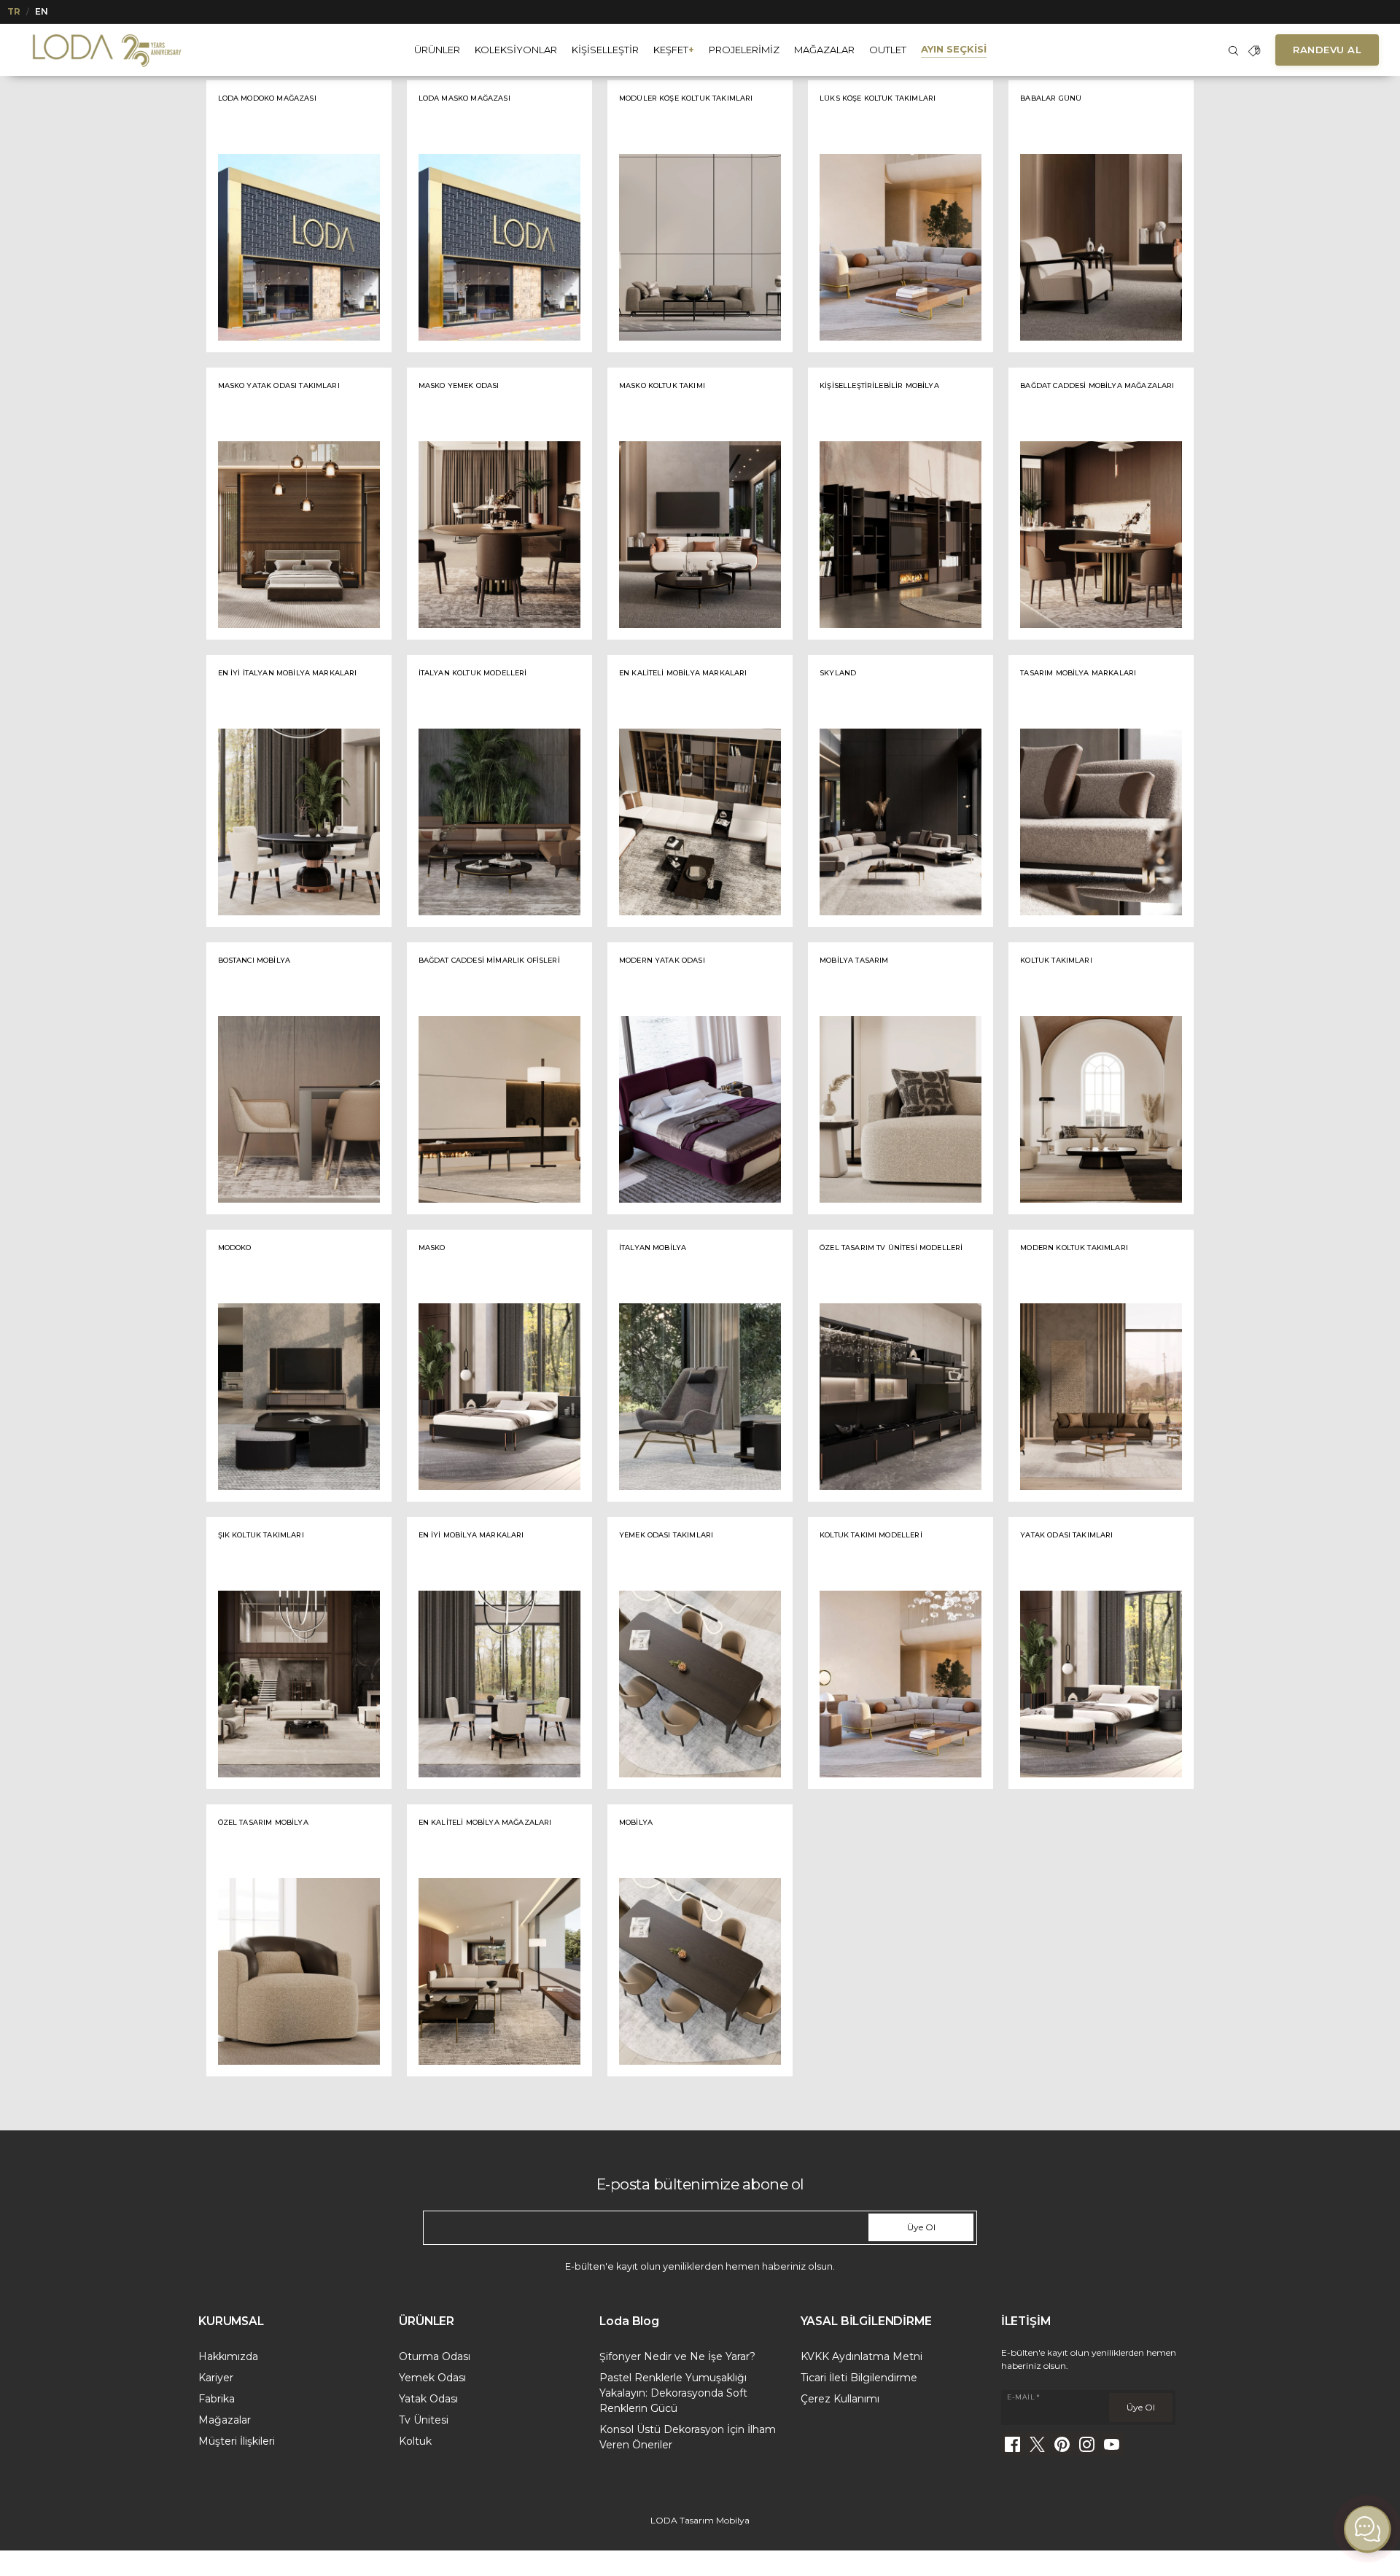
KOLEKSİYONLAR (516, 50)
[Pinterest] (1062, 2444)
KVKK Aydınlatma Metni (862, 2356)
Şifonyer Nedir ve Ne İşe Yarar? (677, 2356)
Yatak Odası (428, 2399)
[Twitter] (1038, 2444)
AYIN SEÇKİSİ (954, 49)
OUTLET (888, 50)
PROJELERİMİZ (744, 50)
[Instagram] (1087, 2444)
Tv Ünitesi (424, 2420)
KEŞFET (674, 50)
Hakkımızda (228, 2356)
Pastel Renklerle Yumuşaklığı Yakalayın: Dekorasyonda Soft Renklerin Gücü (673, 2393)
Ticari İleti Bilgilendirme (859, 2378)
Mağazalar (225, 2420)
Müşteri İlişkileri (237, 2441)
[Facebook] (1013, 2444)
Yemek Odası (432, 2378)
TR (14, 11)
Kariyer (216, 2378)
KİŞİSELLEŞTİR (605, 50)
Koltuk (415, 2441)
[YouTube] (1112, 2444)
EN (42, 11)
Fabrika (217, 2399)
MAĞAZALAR (824, 50)
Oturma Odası (435, 2356)
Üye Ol (921, 2227)
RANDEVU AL (1327, 50)
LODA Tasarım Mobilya (700, 2520)
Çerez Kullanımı (840, 2399)
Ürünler (437, 50)
